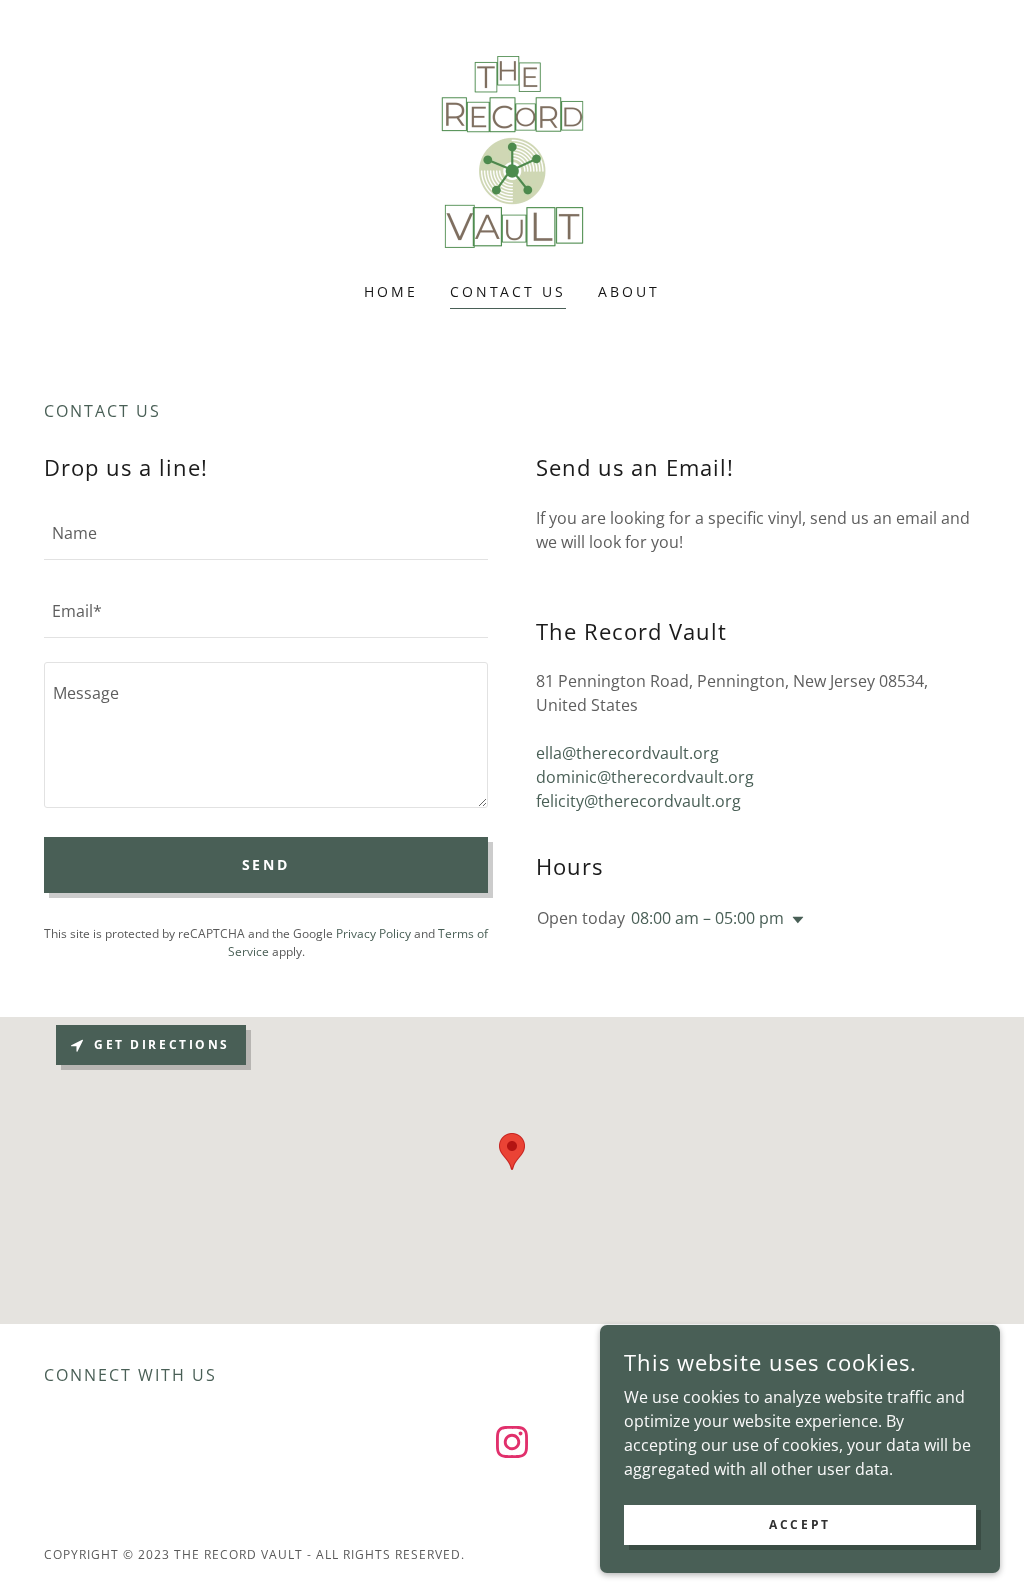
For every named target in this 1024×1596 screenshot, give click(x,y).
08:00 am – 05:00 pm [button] (707, 918)
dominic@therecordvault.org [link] (645, 777)
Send (266, 864)
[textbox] (266, 533)
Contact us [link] (508, 291)
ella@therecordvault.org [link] (627, 753)
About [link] (629, 291)
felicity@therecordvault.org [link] (638, 801)
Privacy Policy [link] (373, 933)
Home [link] (391, 291)
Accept (799, 1524)
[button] (794, 920)
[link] (512, 154)
